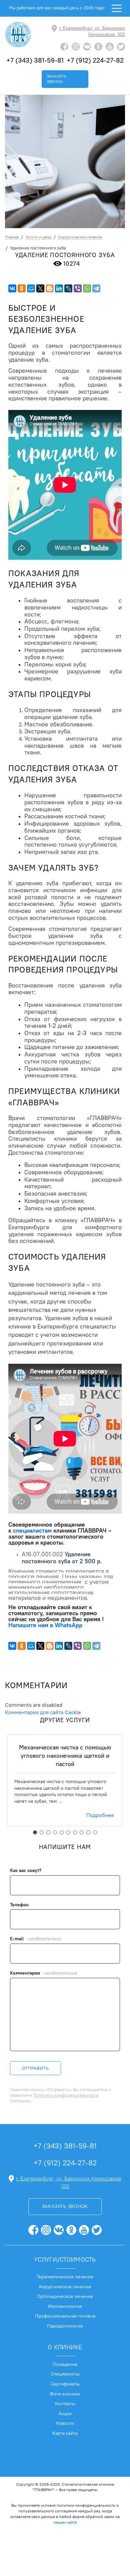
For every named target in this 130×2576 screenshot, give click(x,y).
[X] (40, 288)
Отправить (35, 2068)
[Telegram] (96, 288)
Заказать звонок (56, 79)
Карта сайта (65, 2433)
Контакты (65, 2403)
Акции (65, 2413)
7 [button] (75, 1832)
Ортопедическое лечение (65, 2296)
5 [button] (62, 1832)
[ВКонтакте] (12, 288)
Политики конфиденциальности (66, 2095)
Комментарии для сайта (43, 1712)
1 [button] (35, 1832)
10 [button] (95, 1832)
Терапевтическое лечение (65, 2277)
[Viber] (78, 288)
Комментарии (43, 1973)
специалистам (32, 1530)
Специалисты (65, 2374)
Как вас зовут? (26, 1870)
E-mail (35, 1939)
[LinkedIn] (59, 288)
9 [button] (88, 1832)
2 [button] (42, 1832)
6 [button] (68, 1832)
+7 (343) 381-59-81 (35, 60)
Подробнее (100, 1815)
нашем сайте (65, 2522)
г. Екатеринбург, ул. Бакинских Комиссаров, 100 (92, 31)
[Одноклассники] (22, 288)
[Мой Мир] (31, 288)
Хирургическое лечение (65, 2287)
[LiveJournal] (68, 288)
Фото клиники (65, 2394)
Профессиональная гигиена (65, 2316)
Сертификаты (65, 2384)
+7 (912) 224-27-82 (95, 60)
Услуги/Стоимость (65, 2259)
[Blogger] (50, 288)
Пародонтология (65, 2326)
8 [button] (82, 1832)
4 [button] (55, 1832)
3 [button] (48, 1832)
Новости (65, 2423)
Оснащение (65, 2364)
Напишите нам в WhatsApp (45, 1625)
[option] (65, 1780)
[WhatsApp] (87, 288)
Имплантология (65, 2306)
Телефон (19, 1905)
